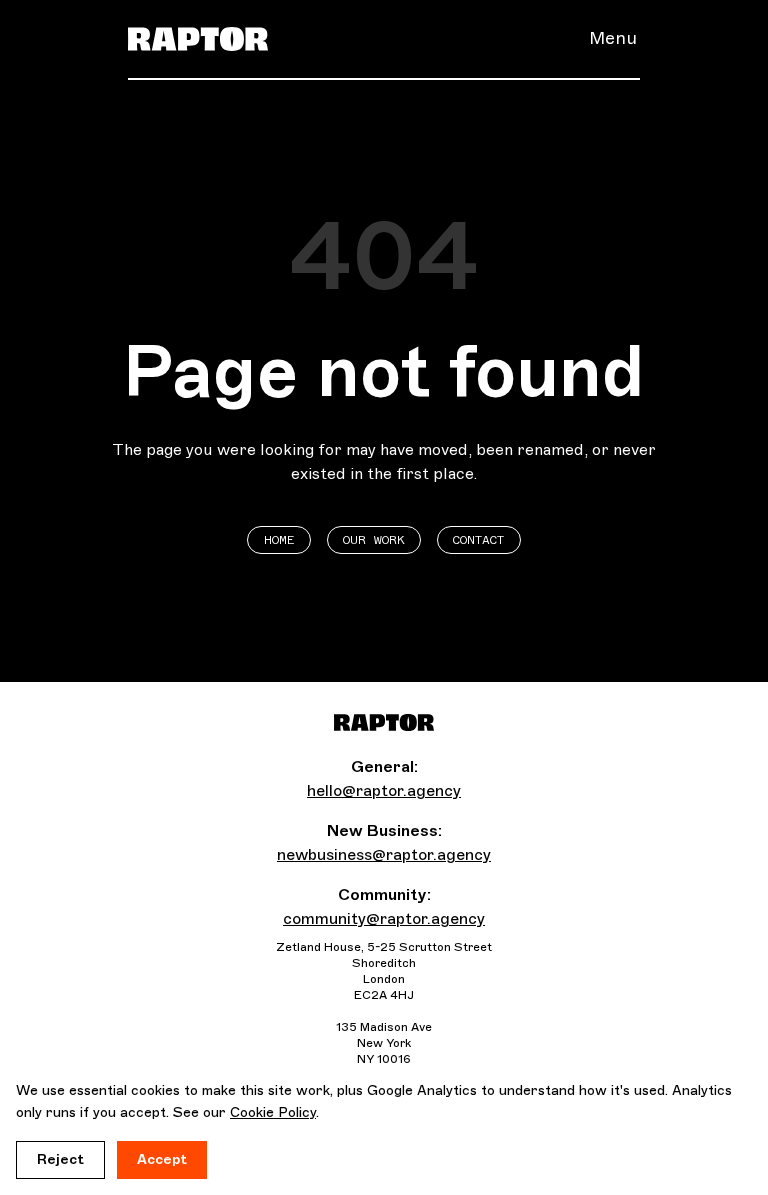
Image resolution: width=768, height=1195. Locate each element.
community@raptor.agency (384, 918)
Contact (478, 540)
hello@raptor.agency (384, 790)
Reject (60, 1159)
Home (279, 540)
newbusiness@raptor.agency (384, 854)
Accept (162, 1159)
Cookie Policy (273, 1112)
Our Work (374, 540)
